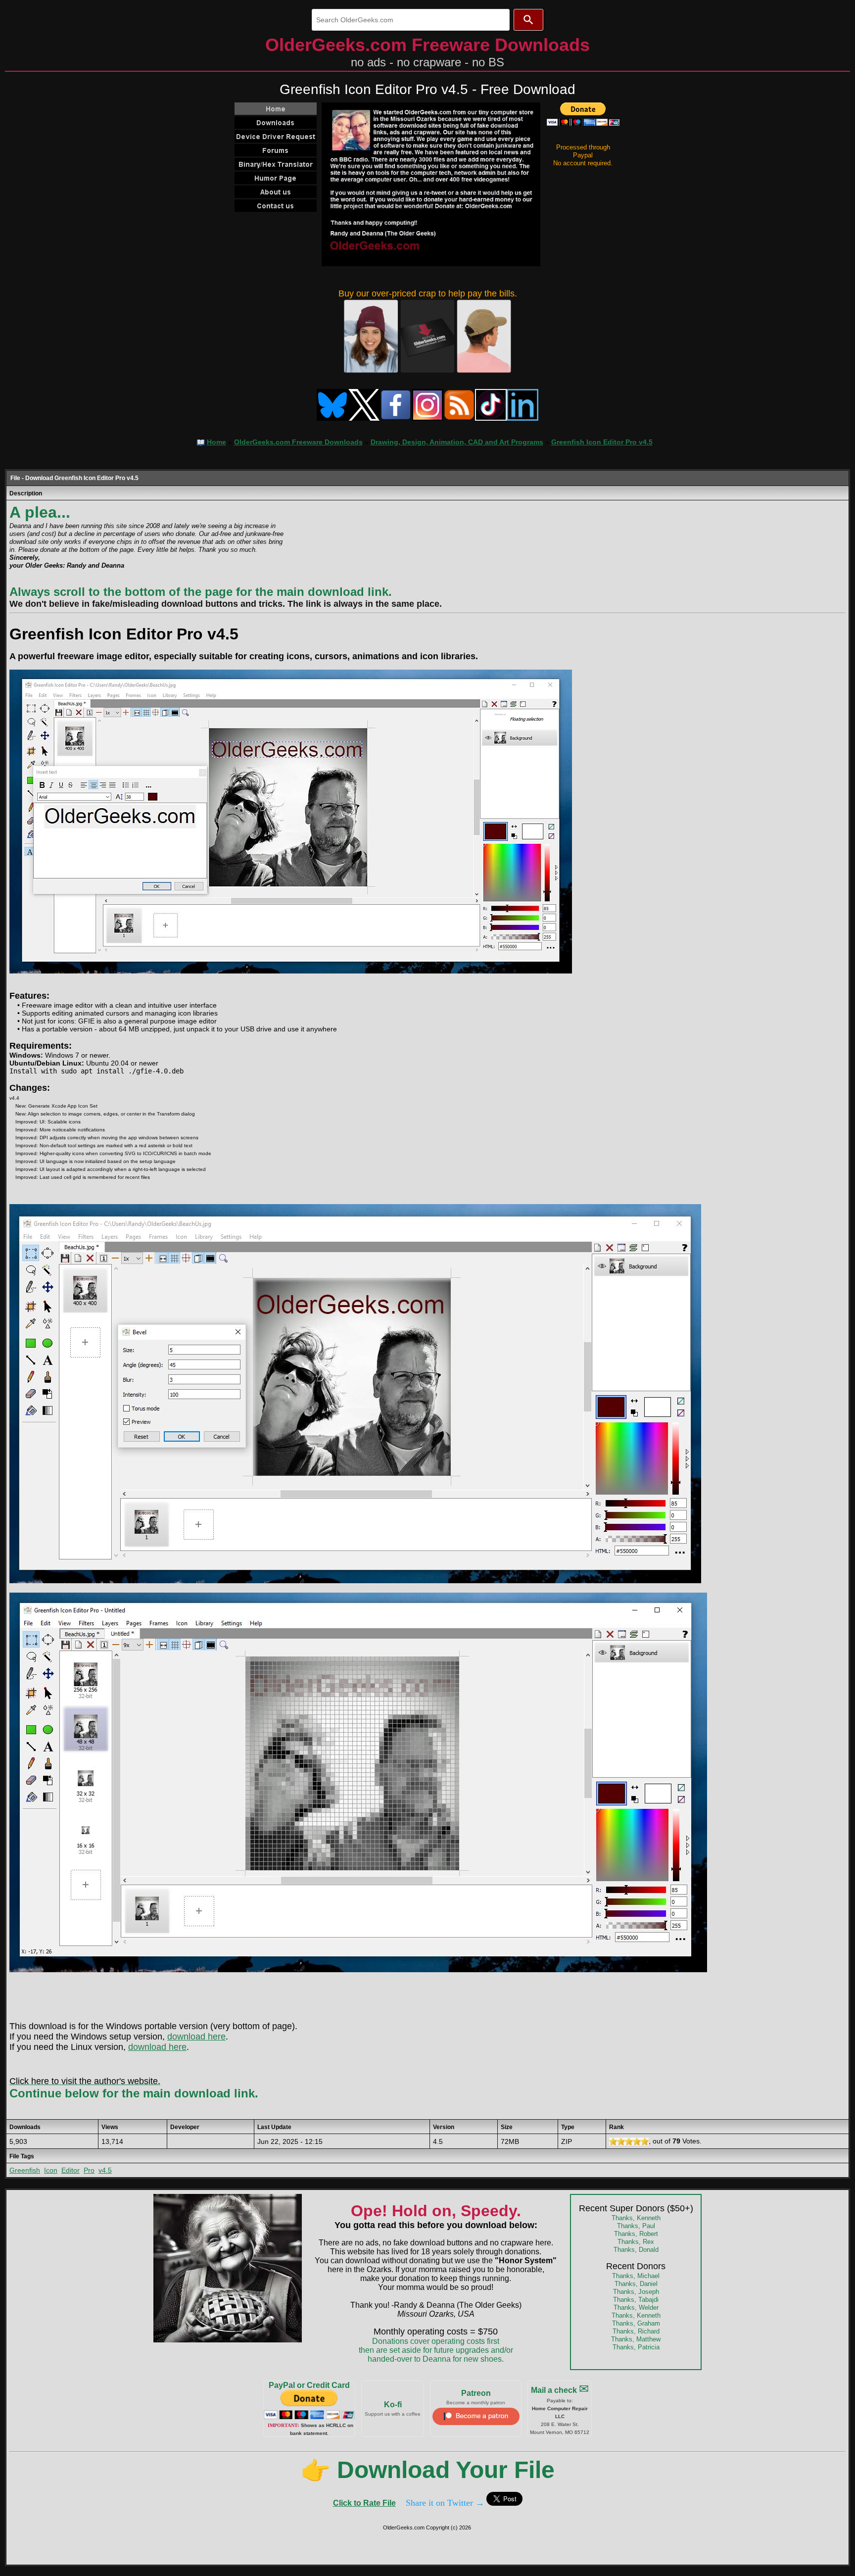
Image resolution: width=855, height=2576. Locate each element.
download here (196, 2037)
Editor (71, 2170)
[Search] (528, 20)
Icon (51, 2170)
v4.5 (105, 2170)
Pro (89, 2170)
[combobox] (411, 20)
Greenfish (25, 2170)
